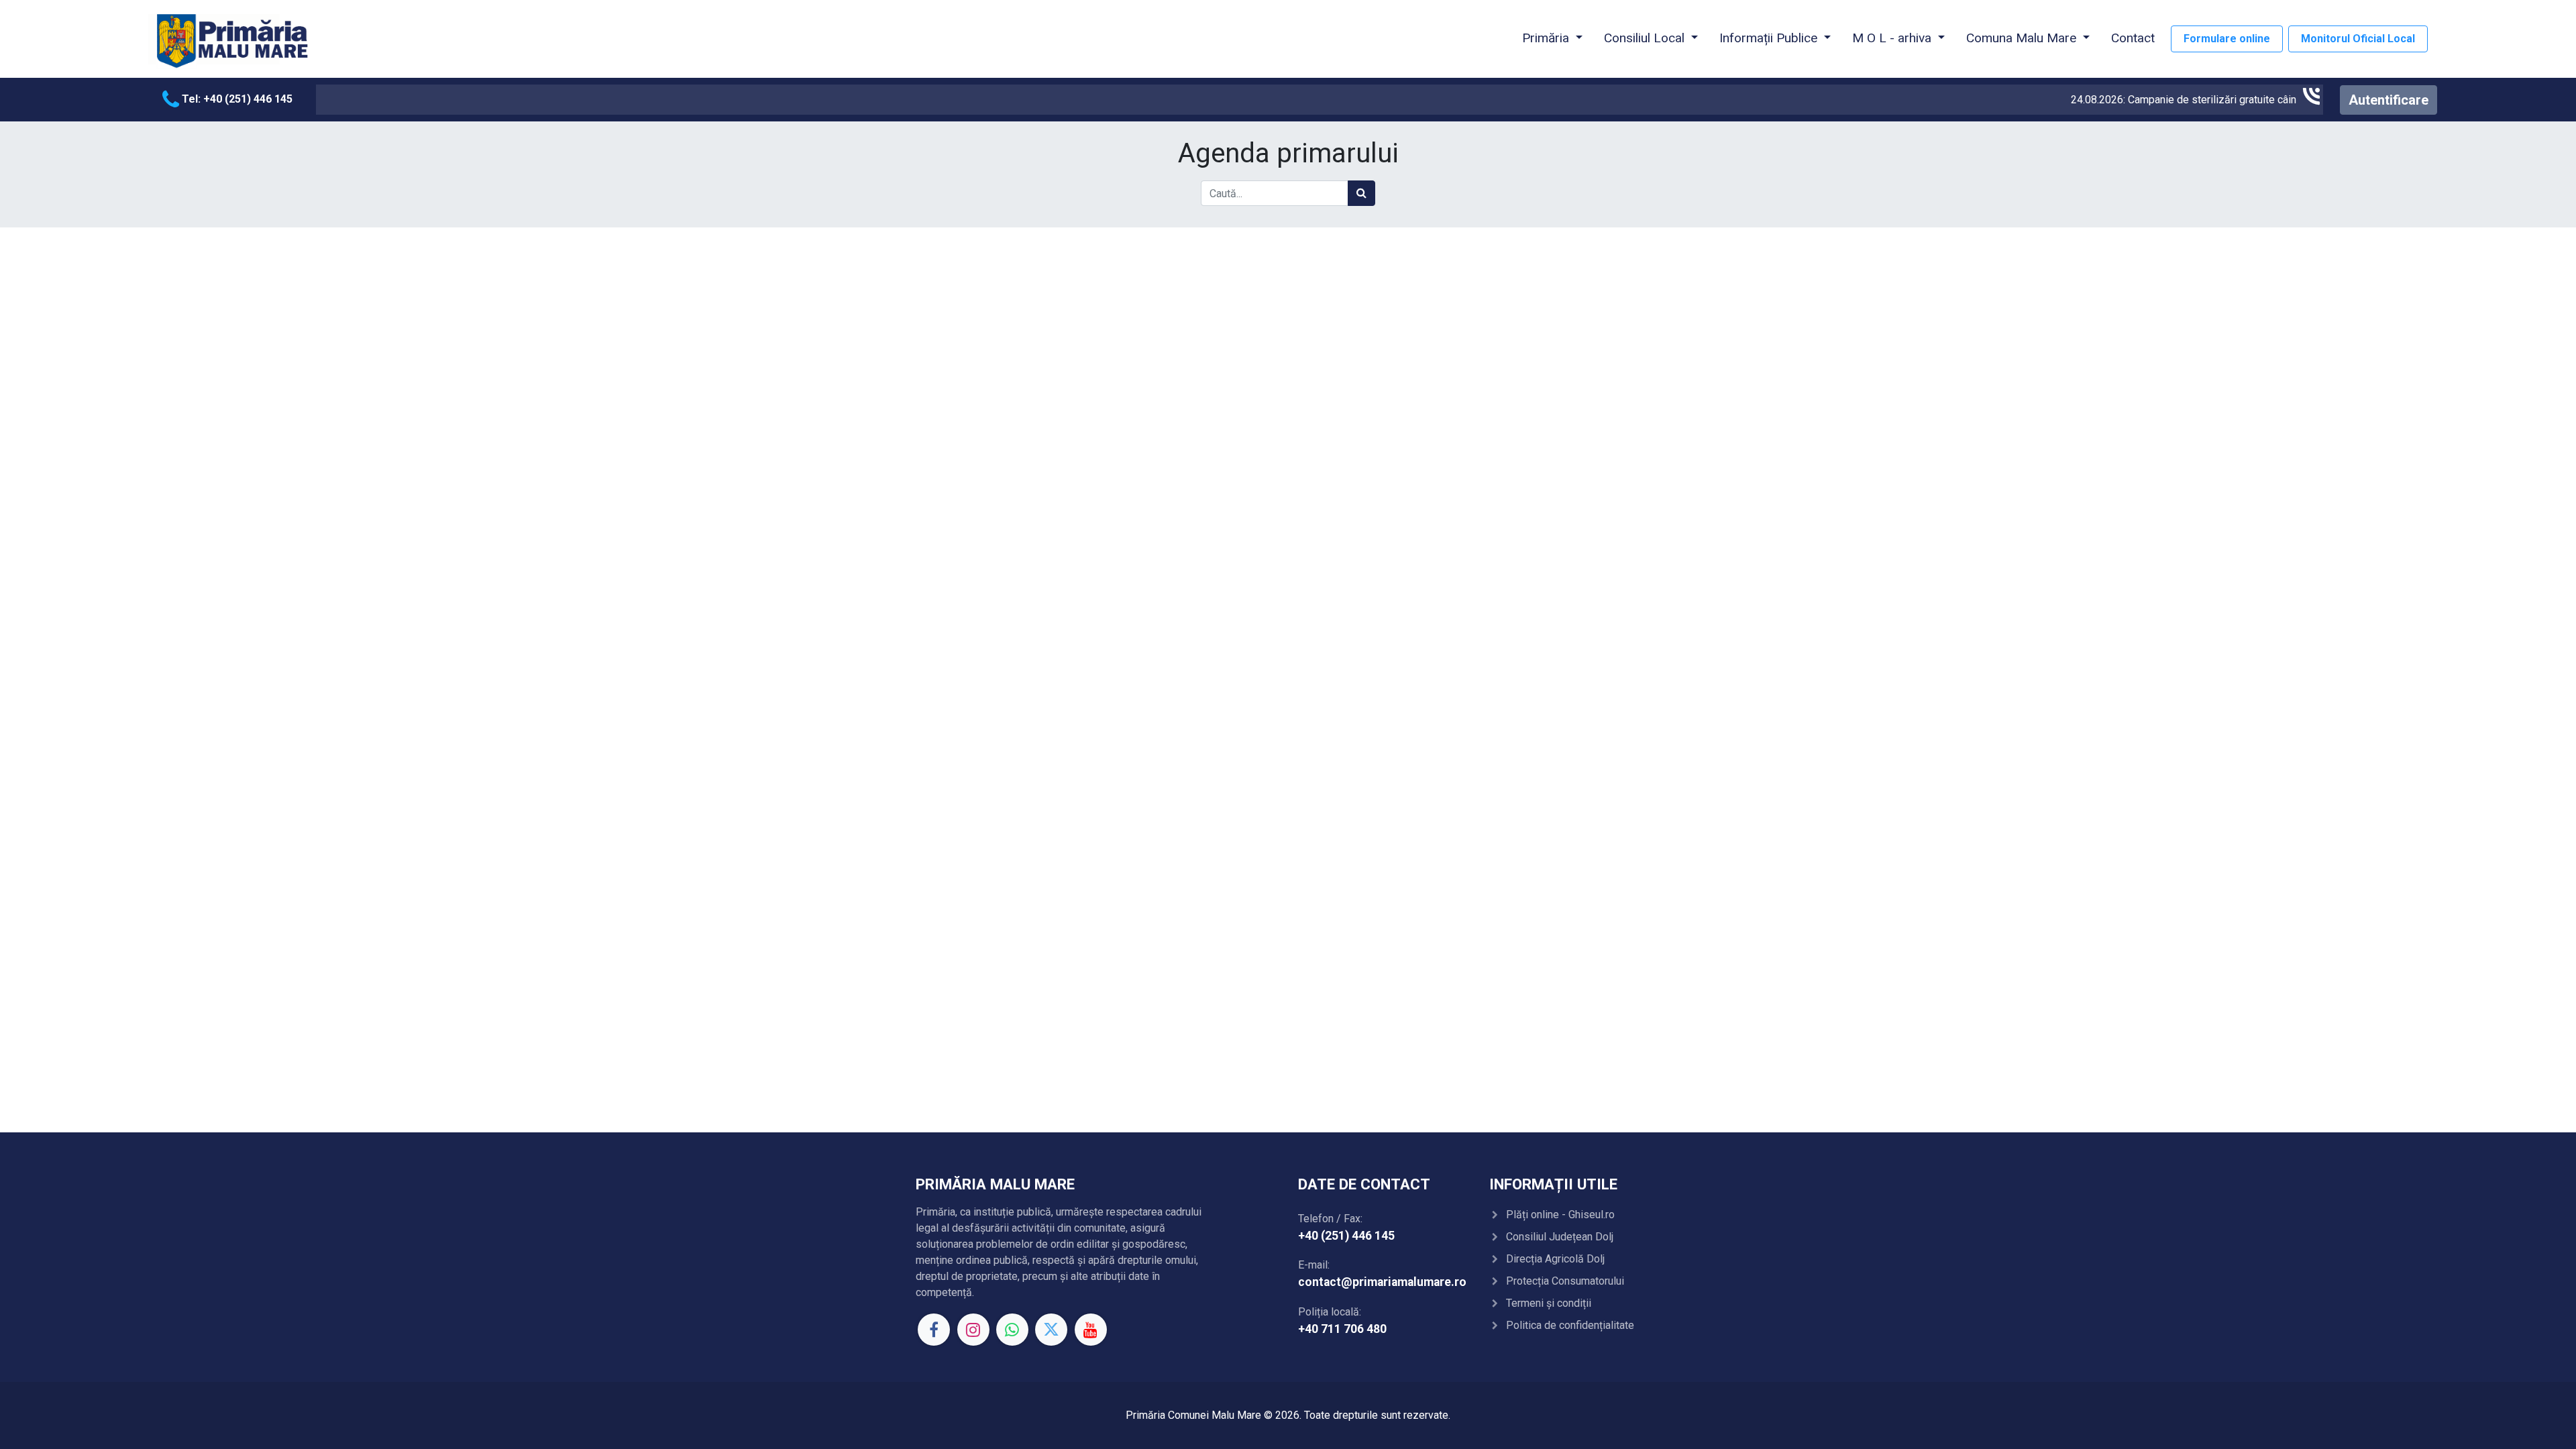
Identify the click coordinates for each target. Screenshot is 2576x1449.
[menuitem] (2133, 39)
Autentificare (2389, 100)
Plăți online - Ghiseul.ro (1560, 1215)
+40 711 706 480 (1342, 1329)
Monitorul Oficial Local (2358, 39)
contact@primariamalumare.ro (1382, 1282)
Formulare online (2227, 39)
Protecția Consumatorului (1565, 1281)
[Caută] (1361, 193)
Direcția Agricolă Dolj (1555, 1259)
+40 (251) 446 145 (1346, 1236)
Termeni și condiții (1549, 1303)
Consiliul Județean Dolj (1560, 1237)
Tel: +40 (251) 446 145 (236, 99)
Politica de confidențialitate (1570, 1325)
